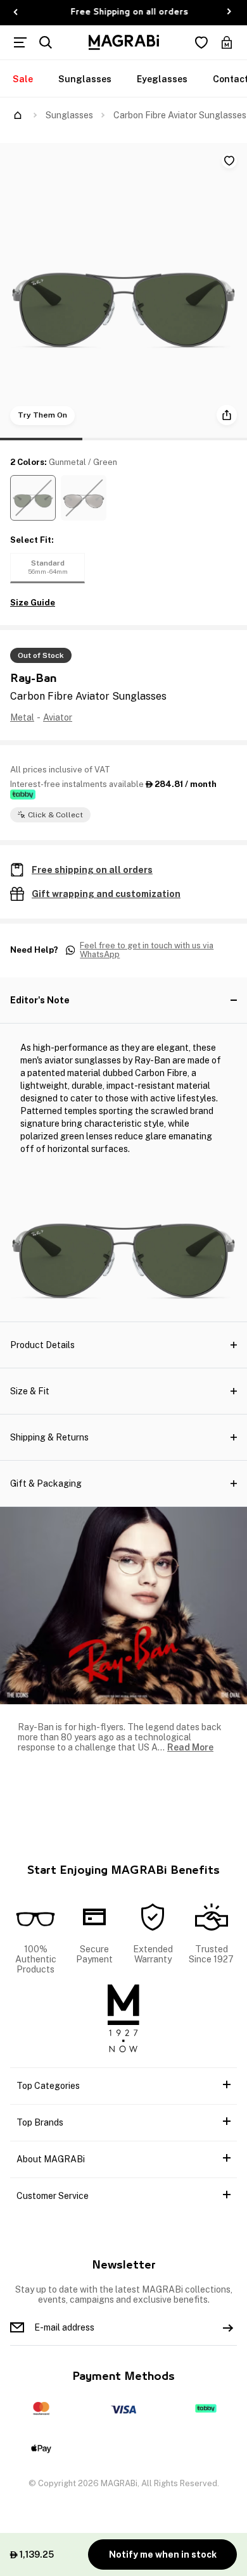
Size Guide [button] (33, 603)
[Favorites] (201, 42)
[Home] (18, 115)
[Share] (227, 415)
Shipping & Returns (49, 1437)
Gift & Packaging (46, 1483)
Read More (190, 1747)
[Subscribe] (228, 2327)
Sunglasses (85, 79)
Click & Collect (55, 815)
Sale (23, 79)
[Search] (46, 42)
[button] (33, 498)
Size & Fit (30, 1391)
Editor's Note (40, 1000)
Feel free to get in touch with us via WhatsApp (147, 951)
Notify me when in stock (163, 2554)
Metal (22, 717)
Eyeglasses (162, 79)
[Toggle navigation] (20, 42)
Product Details (42, 1345)
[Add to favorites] (229, 161)
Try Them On (42, 415)
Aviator (58, 717)
